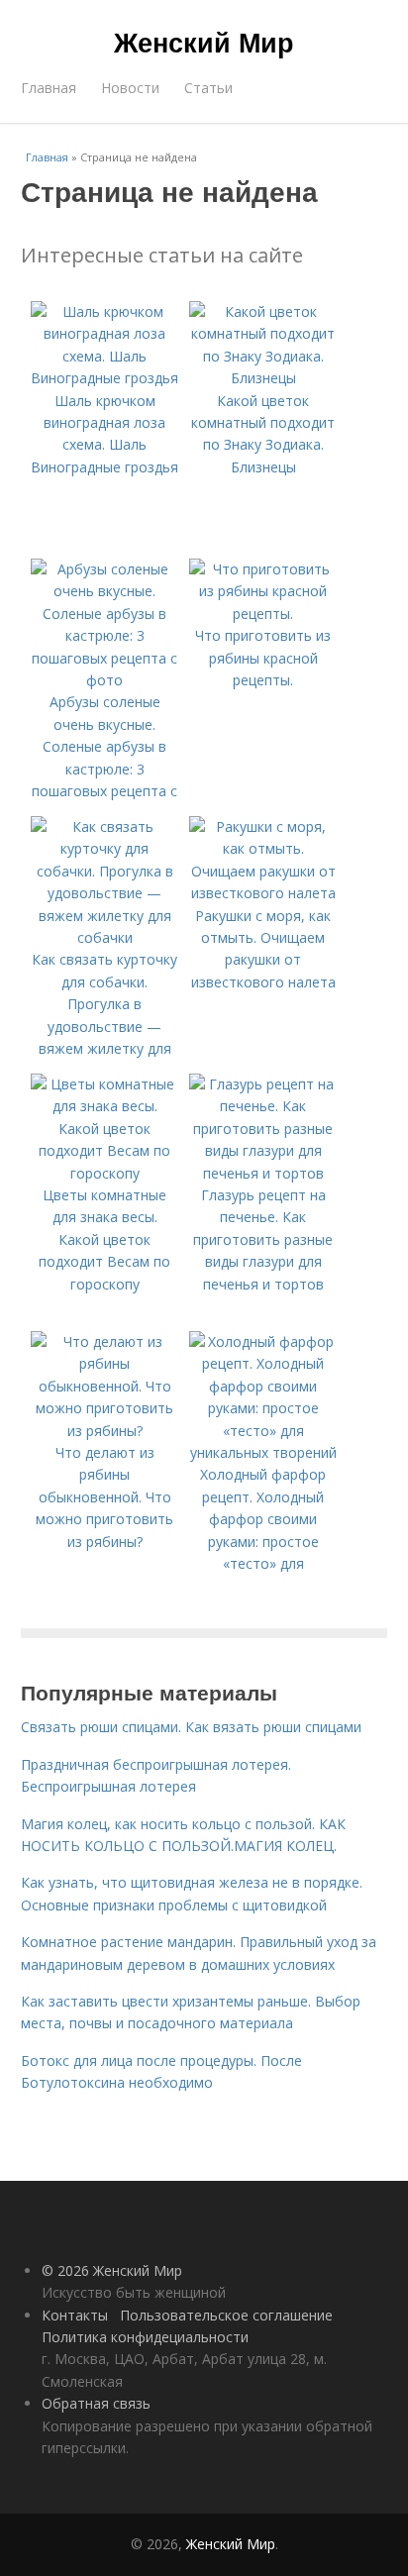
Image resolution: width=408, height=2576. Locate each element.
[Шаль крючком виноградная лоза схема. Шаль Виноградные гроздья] (105, 378)
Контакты (75, 2315)
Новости (130, 88)
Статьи (208, 88)
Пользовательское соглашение (226, 2315)
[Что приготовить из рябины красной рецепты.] (263, 614)
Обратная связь (96, 2403)
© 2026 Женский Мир (112, 2270)
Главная (49, 88)
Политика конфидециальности (145, 2337)
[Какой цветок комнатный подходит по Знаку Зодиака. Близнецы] (263, 378)
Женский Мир (204, 42)
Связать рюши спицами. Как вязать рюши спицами (191, 1727)
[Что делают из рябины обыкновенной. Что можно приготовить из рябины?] (105, 1431)
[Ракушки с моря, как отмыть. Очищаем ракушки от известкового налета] (263, 893)
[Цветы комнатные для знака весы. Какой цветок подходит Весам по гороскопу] (105, 1173)
